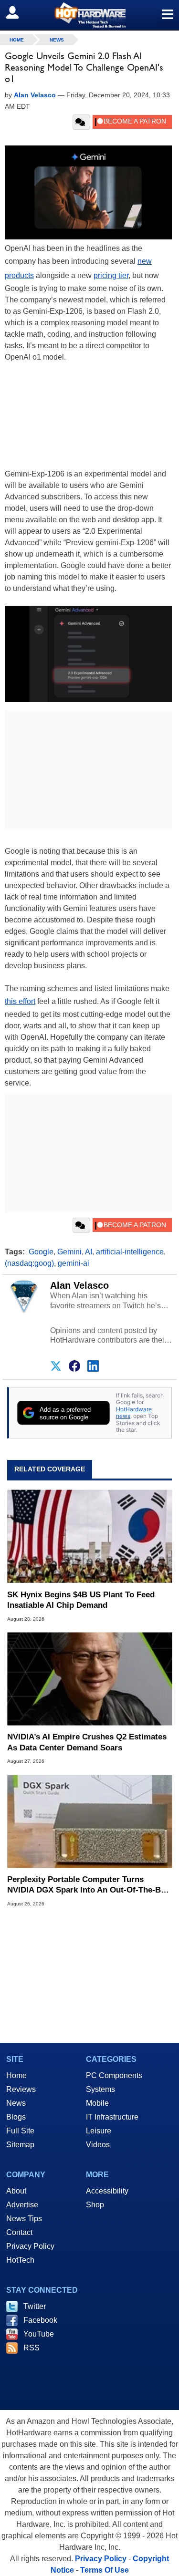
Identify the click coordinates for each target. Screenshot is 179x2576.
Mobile (97, 2103)
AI (89, 1252)
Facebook (40, 2320)
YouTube (39, 2334)
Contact (19, 2232)
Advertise (22, 2205)
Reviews (21, 2089)
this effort (20, 1001)
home (17, 40)
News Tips (24, 2219)
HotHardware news (134, 1412)
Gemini (69, 1252)
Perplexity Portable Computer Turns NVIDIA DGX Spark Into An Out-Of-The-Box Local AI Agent (89, 1885)
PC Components (114, 2075)
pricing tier (111, 275)
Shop (95, 2205)
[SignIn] (18, 12)
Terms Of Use (105, 2570)
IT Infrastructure (112, 2117)
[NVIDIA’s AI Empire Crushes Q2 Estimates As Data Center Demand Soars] (89, 1679)
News (57, 40)
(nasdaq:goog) (29, 1263)
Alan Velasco (79, 1285)
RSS (32, 2348)
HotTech (20, 2260)
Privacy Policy (30, 2246)
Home (16, 2075)
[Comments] (81, 122)
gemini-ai (74, 1263)
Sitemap (20, 2145)
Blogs (16, 2117)
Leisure (99, 2131)
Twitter (35, 2306)
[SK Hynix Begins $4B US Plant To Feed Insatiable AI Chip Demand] (89, 1536)
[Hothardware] (89, 15)
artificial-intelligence (130, 1252)
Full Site (20, 2131)
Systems (100, 2089)
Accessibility (107, 2191)
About (16, 2191)
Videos (98, 2145)
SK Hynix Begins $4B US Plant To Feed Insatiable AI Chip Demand (81, 1600)
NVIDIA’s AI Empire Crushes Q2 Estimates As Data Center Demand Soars (87, 1742)
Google (41, 1252)
